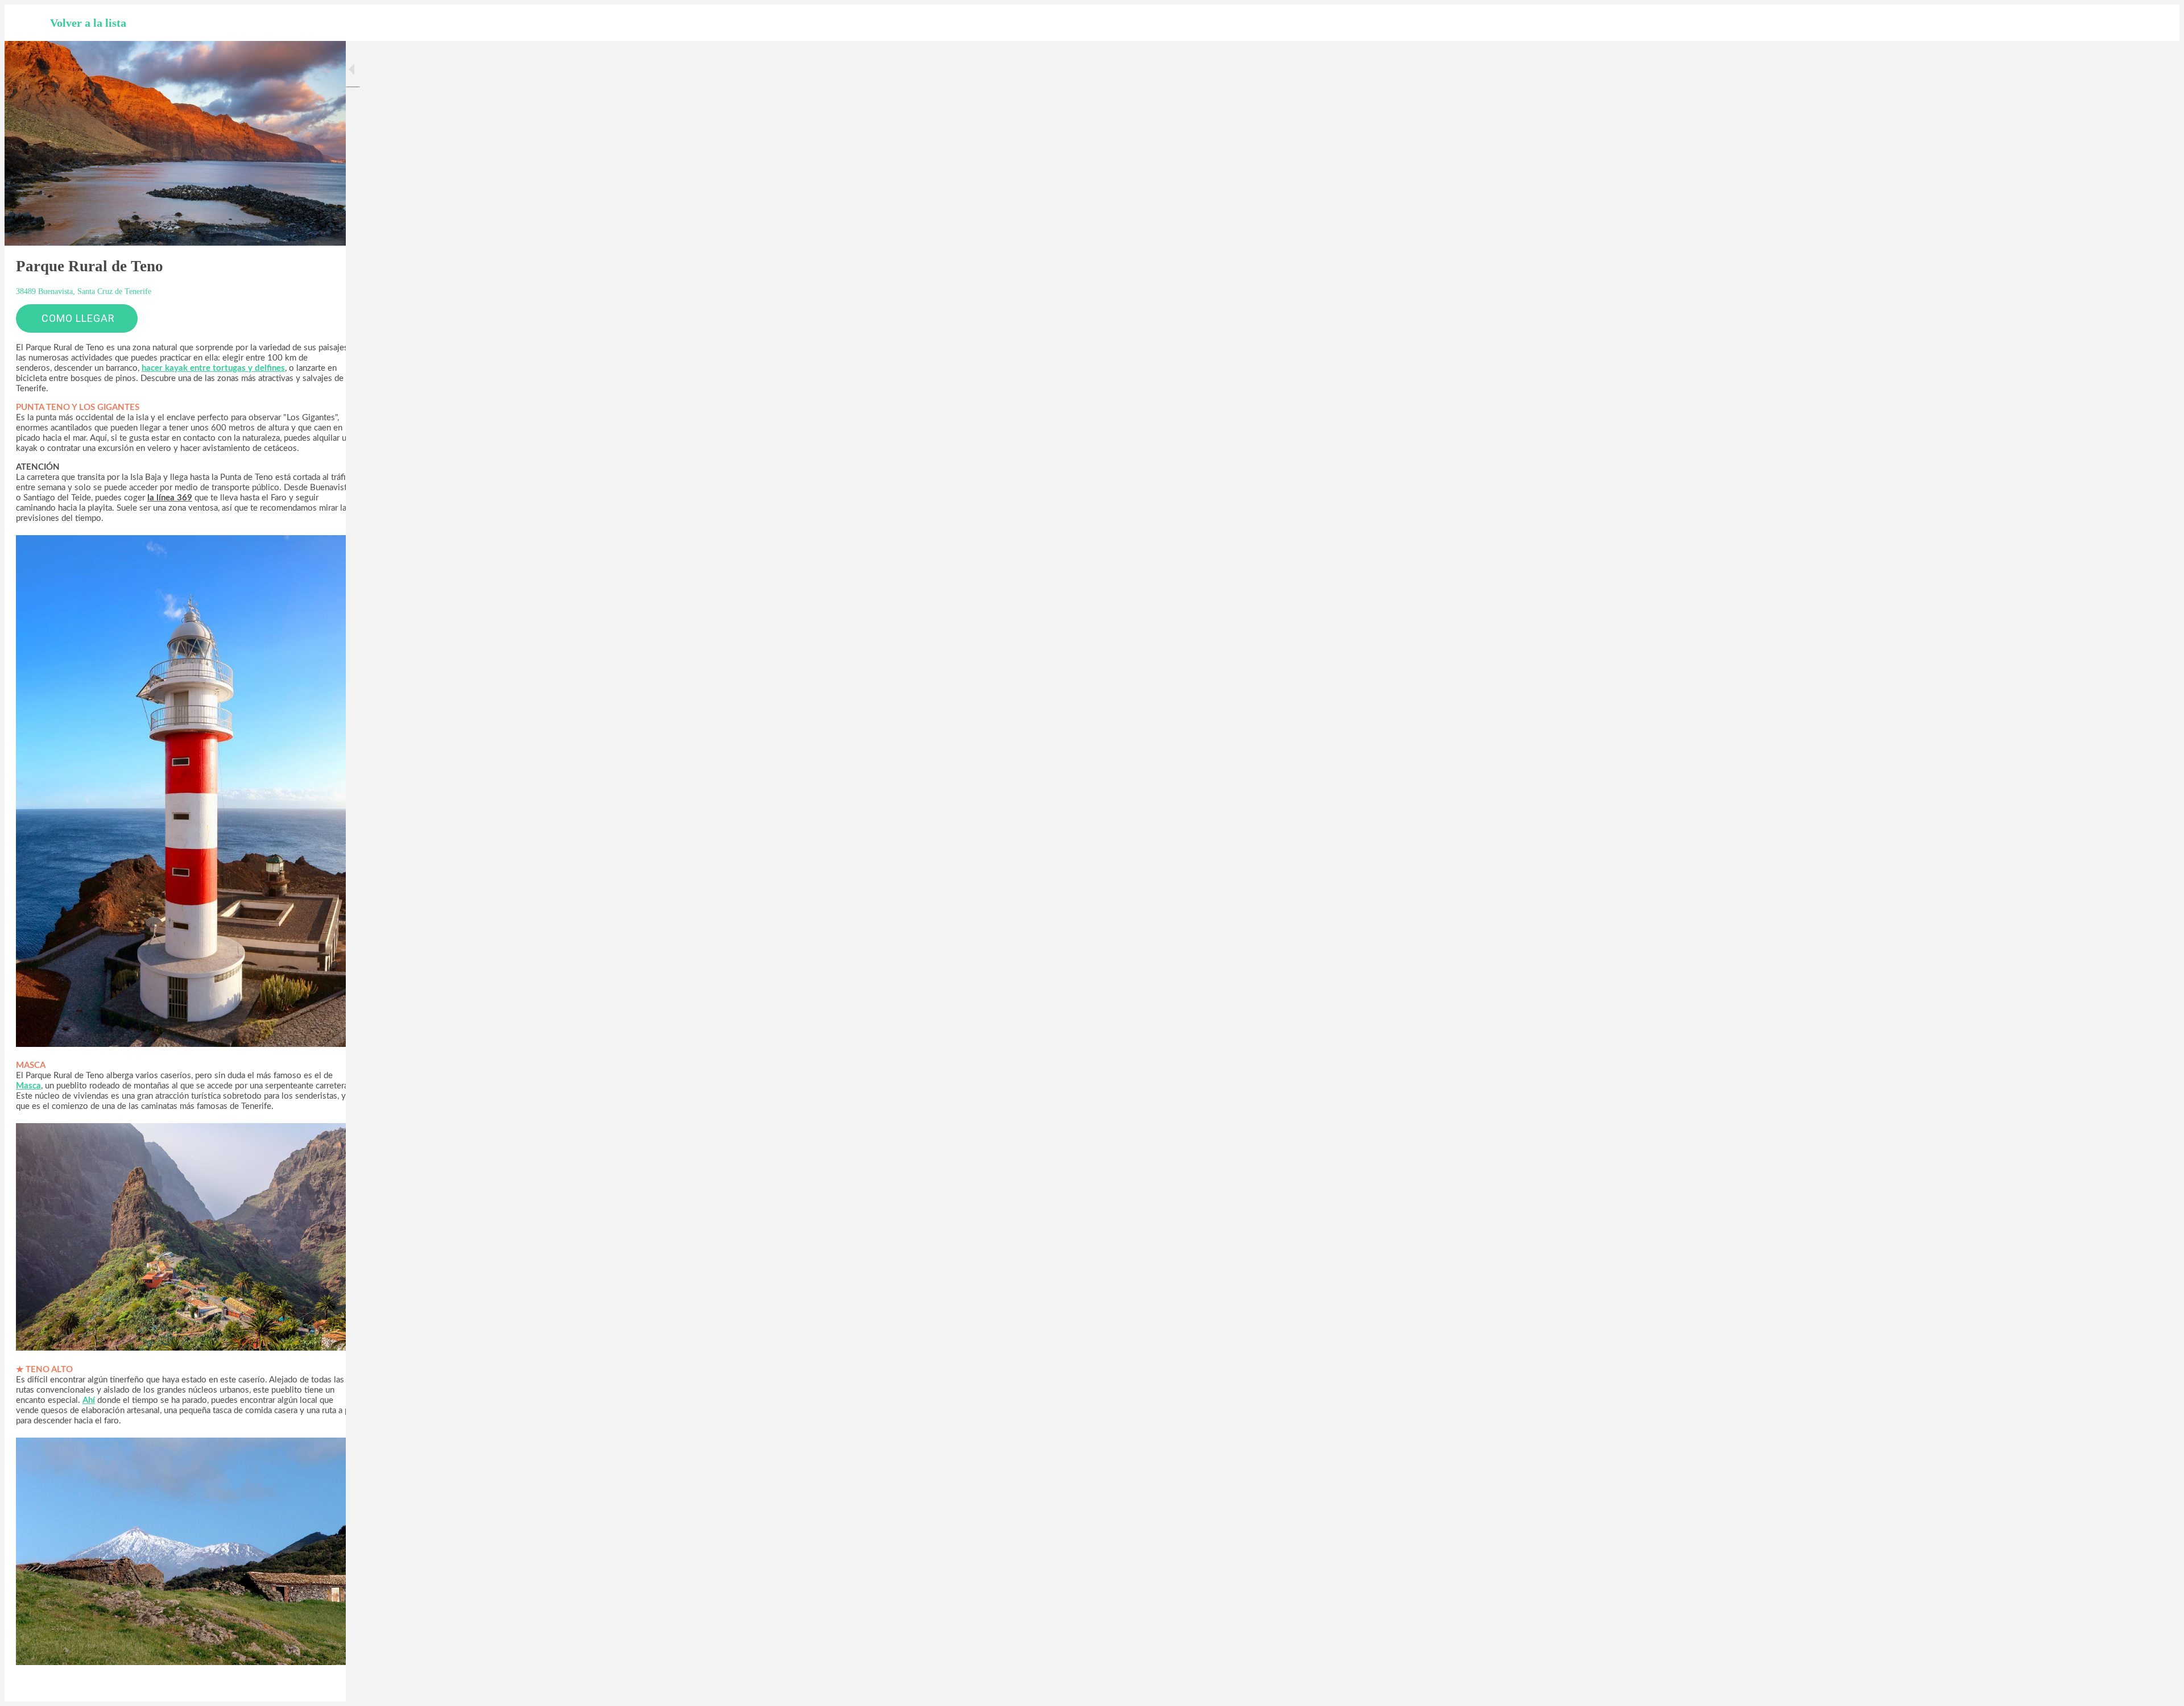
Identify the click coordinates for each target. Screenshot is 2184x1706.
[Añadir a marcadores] (296, 1686)
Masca (28, 1086)
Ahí (89, 1400)
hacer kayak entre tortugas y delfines (213, 368)
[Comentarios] (323, 1686)
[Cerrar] (27, 23)
